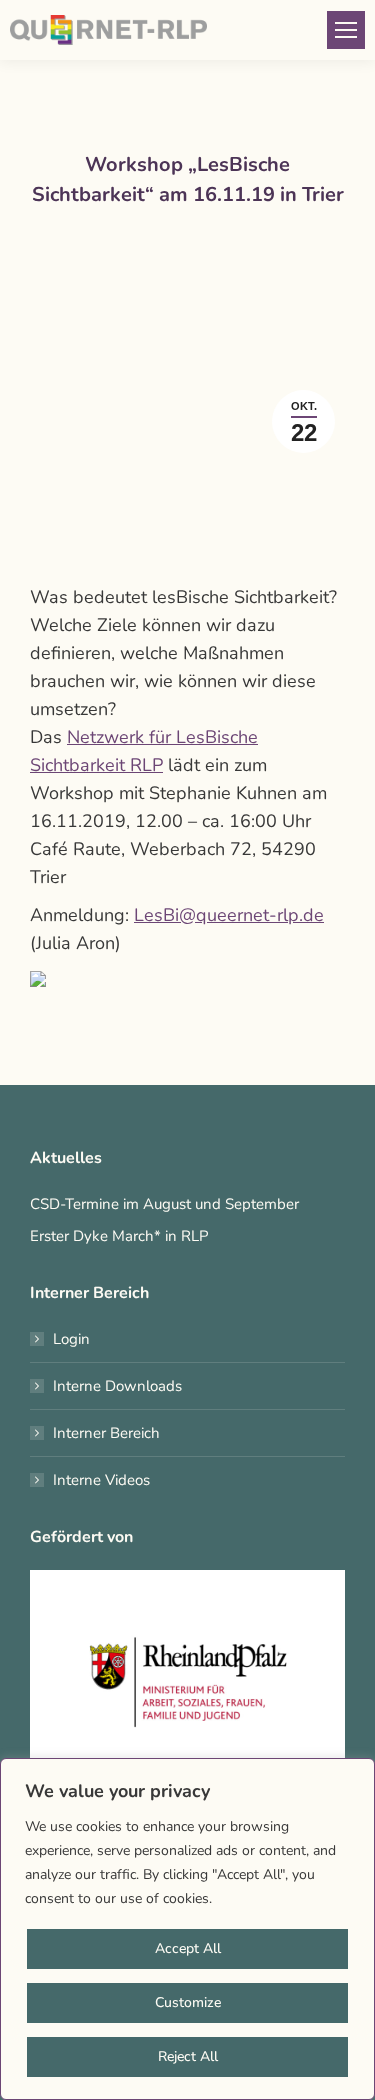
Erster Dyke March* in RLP (119, 1236)
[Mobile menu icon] (346, 30)
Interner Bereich (106, 1433)
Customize (188, 2002)
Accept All (188, 1948)
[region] (187, 1929)
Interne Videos (101, 1480)
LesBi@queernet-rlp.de (229, 915)
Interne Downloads (117, 1386)
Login (71, 1339)
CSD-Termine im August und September (164, 1204)
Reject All (188, 2056)
